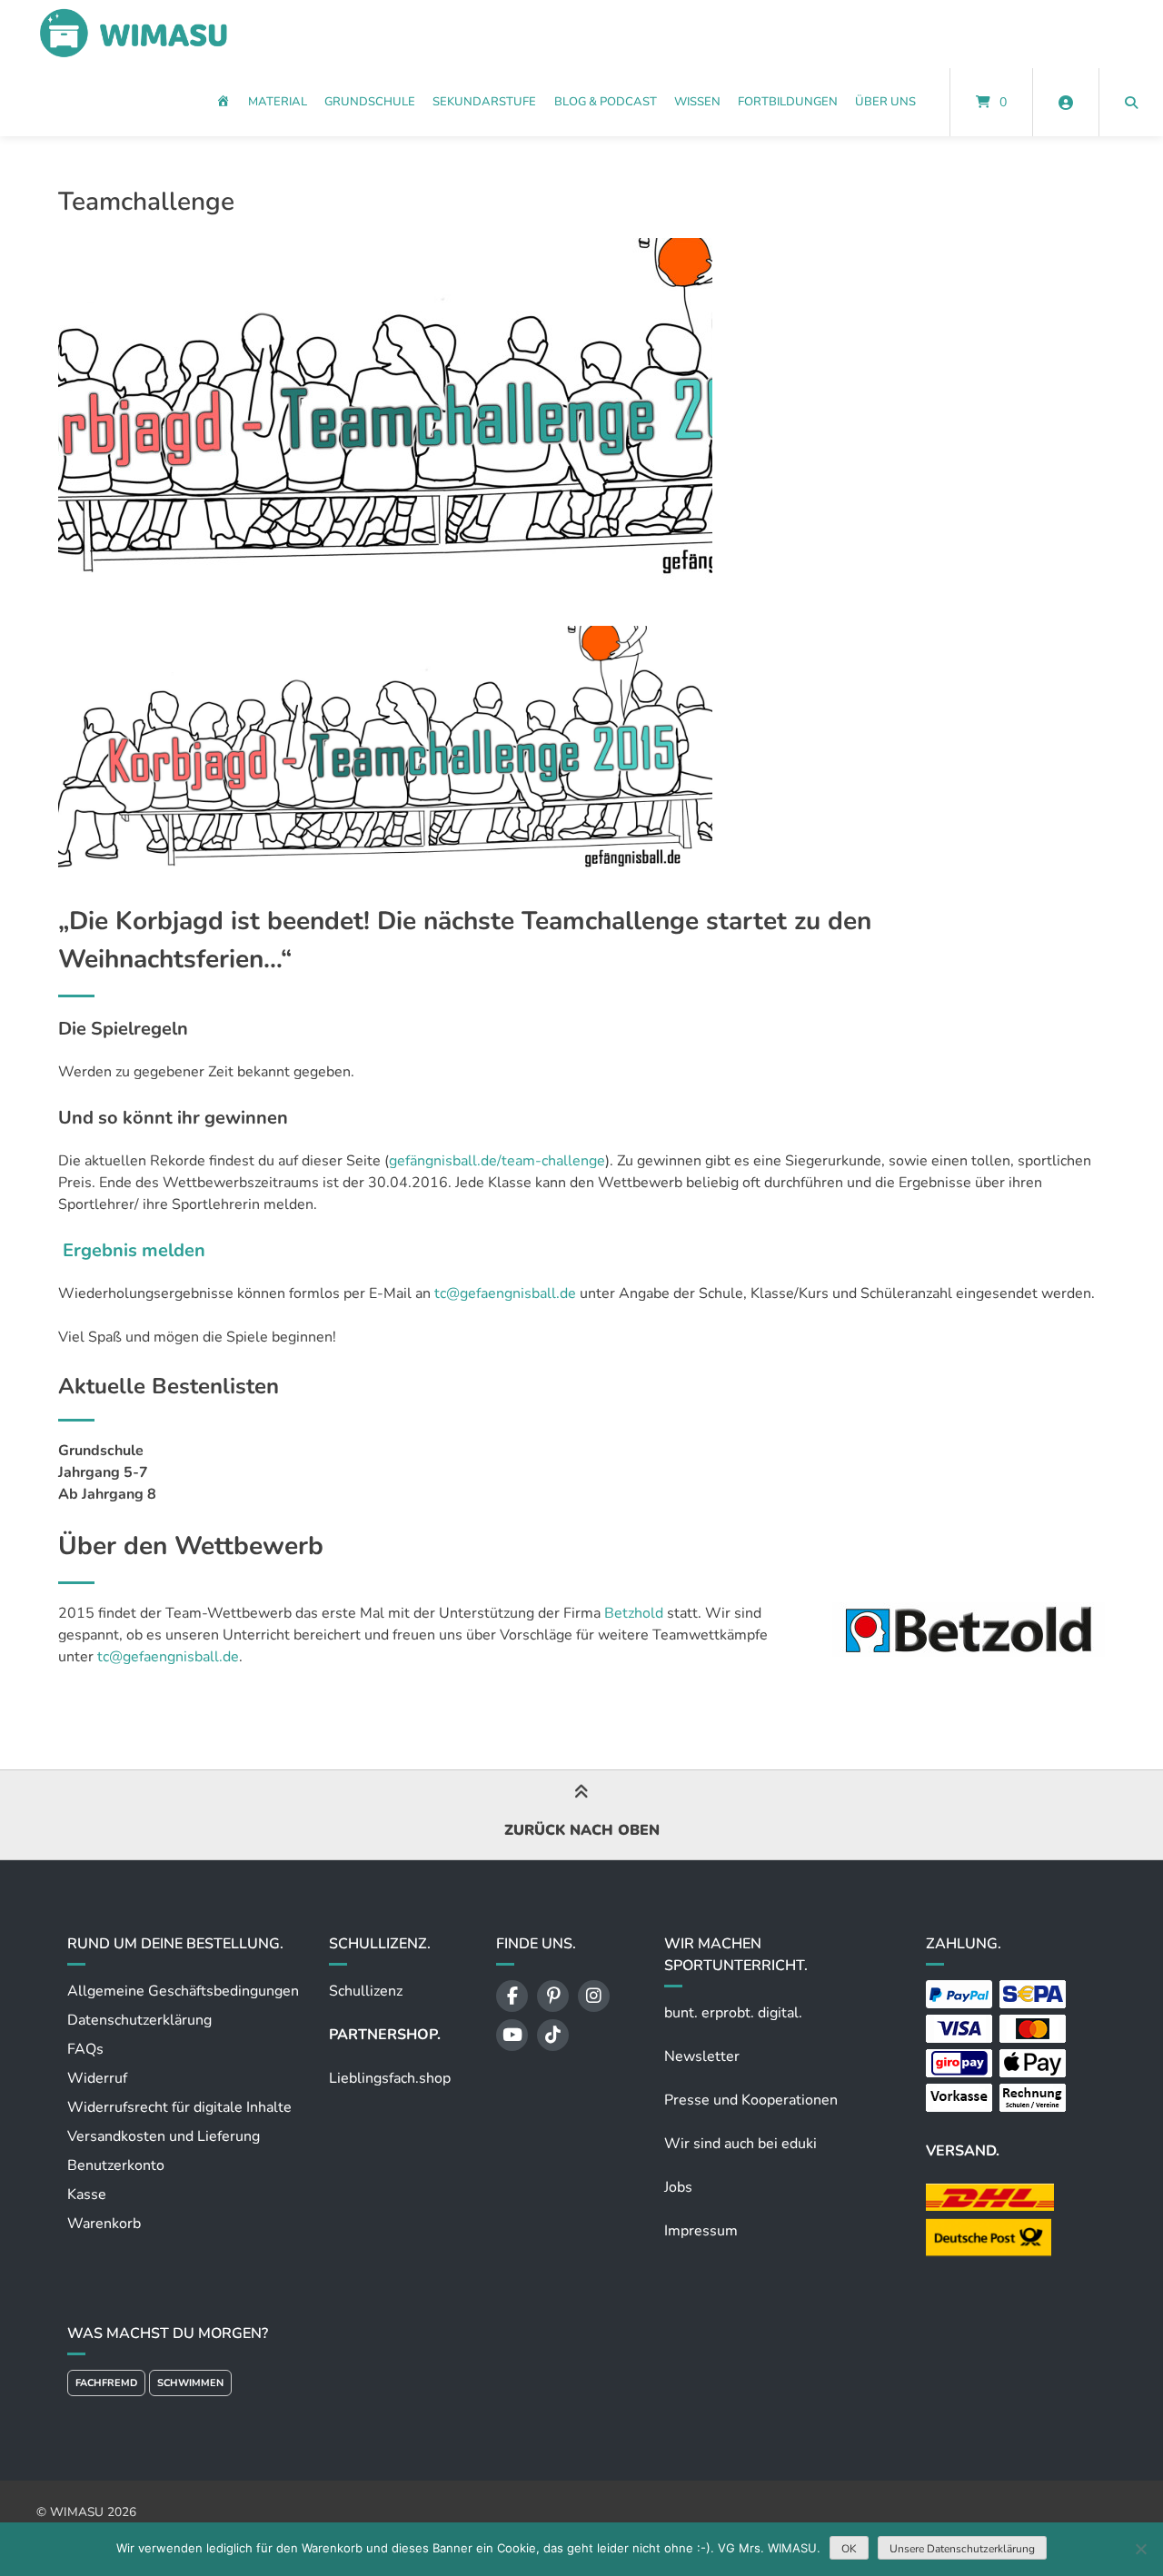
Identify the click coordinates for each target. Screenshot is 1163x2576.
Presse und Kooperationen (751, 2100)
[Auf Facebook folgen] (512, 1996)
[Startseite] (133, 34)
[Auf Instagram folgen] (594, 1996)
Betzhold (636, 1613)
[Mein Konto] (1066, 102)
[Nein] (1140, 2549)
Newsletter (702, 2056)
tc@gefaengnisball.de (505, 1293)
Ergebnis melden (134, 1250)
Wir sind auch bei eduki (741, 2144)
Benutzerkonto (116, 2165)
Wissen (697, 102)
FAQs (85, 2049)
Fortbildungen (788, 102)
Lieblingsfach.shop (390, 2078)
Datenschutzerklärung (139, 2020)
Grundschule (370, 102)
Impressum (701, 2231)
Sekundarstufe (484, 102)
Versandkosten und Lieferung (164, 2136)
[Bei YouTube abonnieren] (512, 2035)
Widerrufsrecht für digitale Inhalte (179, 2107)
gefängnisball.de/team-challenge (497, 1161)
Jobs (678, 2187)
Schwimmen (190, 2383)
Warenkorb (104, 2224)
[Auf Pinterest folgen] (553, 1996)
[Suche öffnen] (1131, 102)
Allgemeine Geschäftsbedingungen (183, 1991)
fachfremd (106, 2383)
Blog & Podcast (606, 102)
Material (278, 102)
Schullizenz (366, 1991)
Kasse (87, 2195)
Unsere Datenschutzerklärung (962, 2549)
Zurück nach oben (582, 1830)
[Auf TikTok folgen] (553, 2035)
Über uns (885, 102)
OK (849, 2549)
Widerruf (97, 2078)
